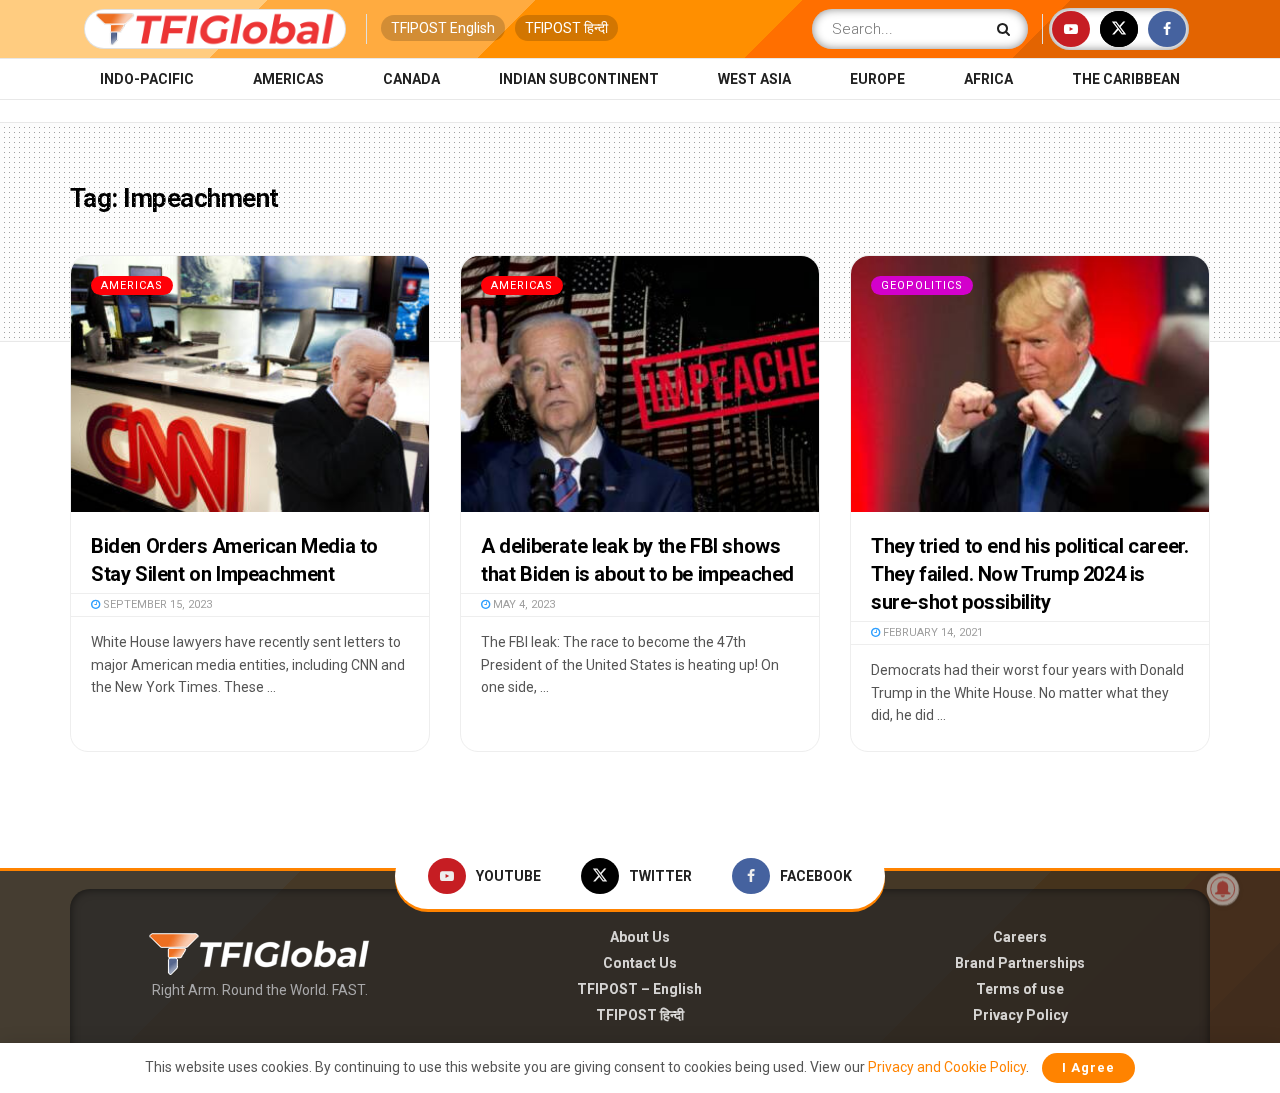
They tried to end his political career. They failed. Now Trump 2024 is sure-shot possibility (1029, 574)
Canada (411, 79)
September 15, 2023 (156, 604)
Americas (288, 79)
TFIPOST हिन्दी (566, 28)
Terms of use (1020, 989)
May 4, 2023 (522, 604)
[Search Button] (1007, 29)
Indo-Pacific (147, 79)
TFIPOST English (443, 28)
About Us (640, 937)
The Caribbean (1126, 79)
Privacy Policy (1020, 1015)
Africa (988, 79)
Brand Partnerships (1020, 963)
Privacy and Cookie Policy (947, 1067)
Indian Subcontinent (579, 79)
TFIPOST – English (639, 989)
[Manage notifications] (1223, 889)
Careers (1020, 937)
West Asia (754, 79)
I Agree (1088, 1067)
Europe (877, 79)
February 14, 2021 (931, 632)
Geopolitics (922, 285)
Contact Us (640, 963)
